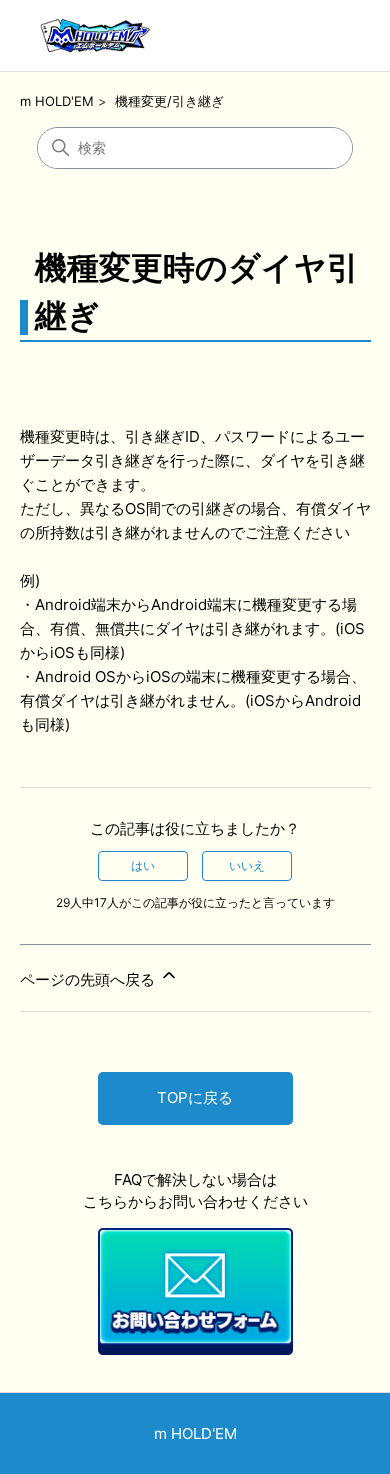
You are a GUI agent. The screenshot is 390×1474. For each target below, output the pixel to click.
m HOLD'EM (57, 101)
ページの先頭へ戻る (89, 979)
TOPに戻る (195, 1097)
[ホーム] (94, 35)
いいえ (247, 865)
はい (143, 865)
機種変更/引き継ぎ (169, 101)
